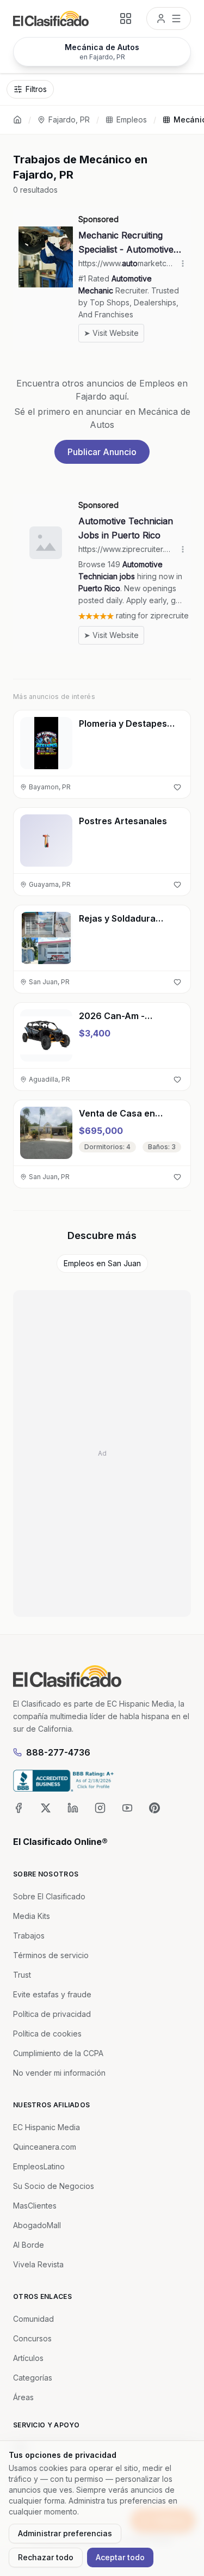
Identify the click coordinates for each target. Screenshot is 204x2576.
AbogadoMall (37, 2225)
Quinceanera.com (45, 2147)
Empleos (132, 119)
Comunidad (33, 2319)
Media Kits (32, 1916)
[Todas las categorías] (126, 19)
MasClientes (35, 2206)
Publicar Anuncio (102, 452)
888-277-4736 (58, 1752)
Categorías (33, 2378)
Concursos (32, 2338)
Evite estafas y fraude (52, 1994)
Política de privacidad (52, 2014)
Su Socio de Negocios (54, 2186)
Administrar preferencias (65, 2533)
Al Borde (29, 2245)
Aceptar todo (120, 2557)
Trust (22, 1975)
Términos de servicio (51, 1955)
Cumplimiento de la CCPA (58, 2053)
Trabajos (29, 1936)
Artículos (28, 2358)
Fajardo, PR (69, 119)
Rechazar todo (46, 2557)
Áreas (23, 2397)
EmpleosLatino (39, 2166)
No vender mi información (59, 2073)
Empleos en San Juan (102, 1263)
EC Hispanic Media (47, 2127)
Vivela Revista (38, 2264)
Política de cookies (47, 2034)
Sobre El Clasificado (49, 1896)
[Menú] (169, 19)
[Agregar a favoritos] (177, 787)
